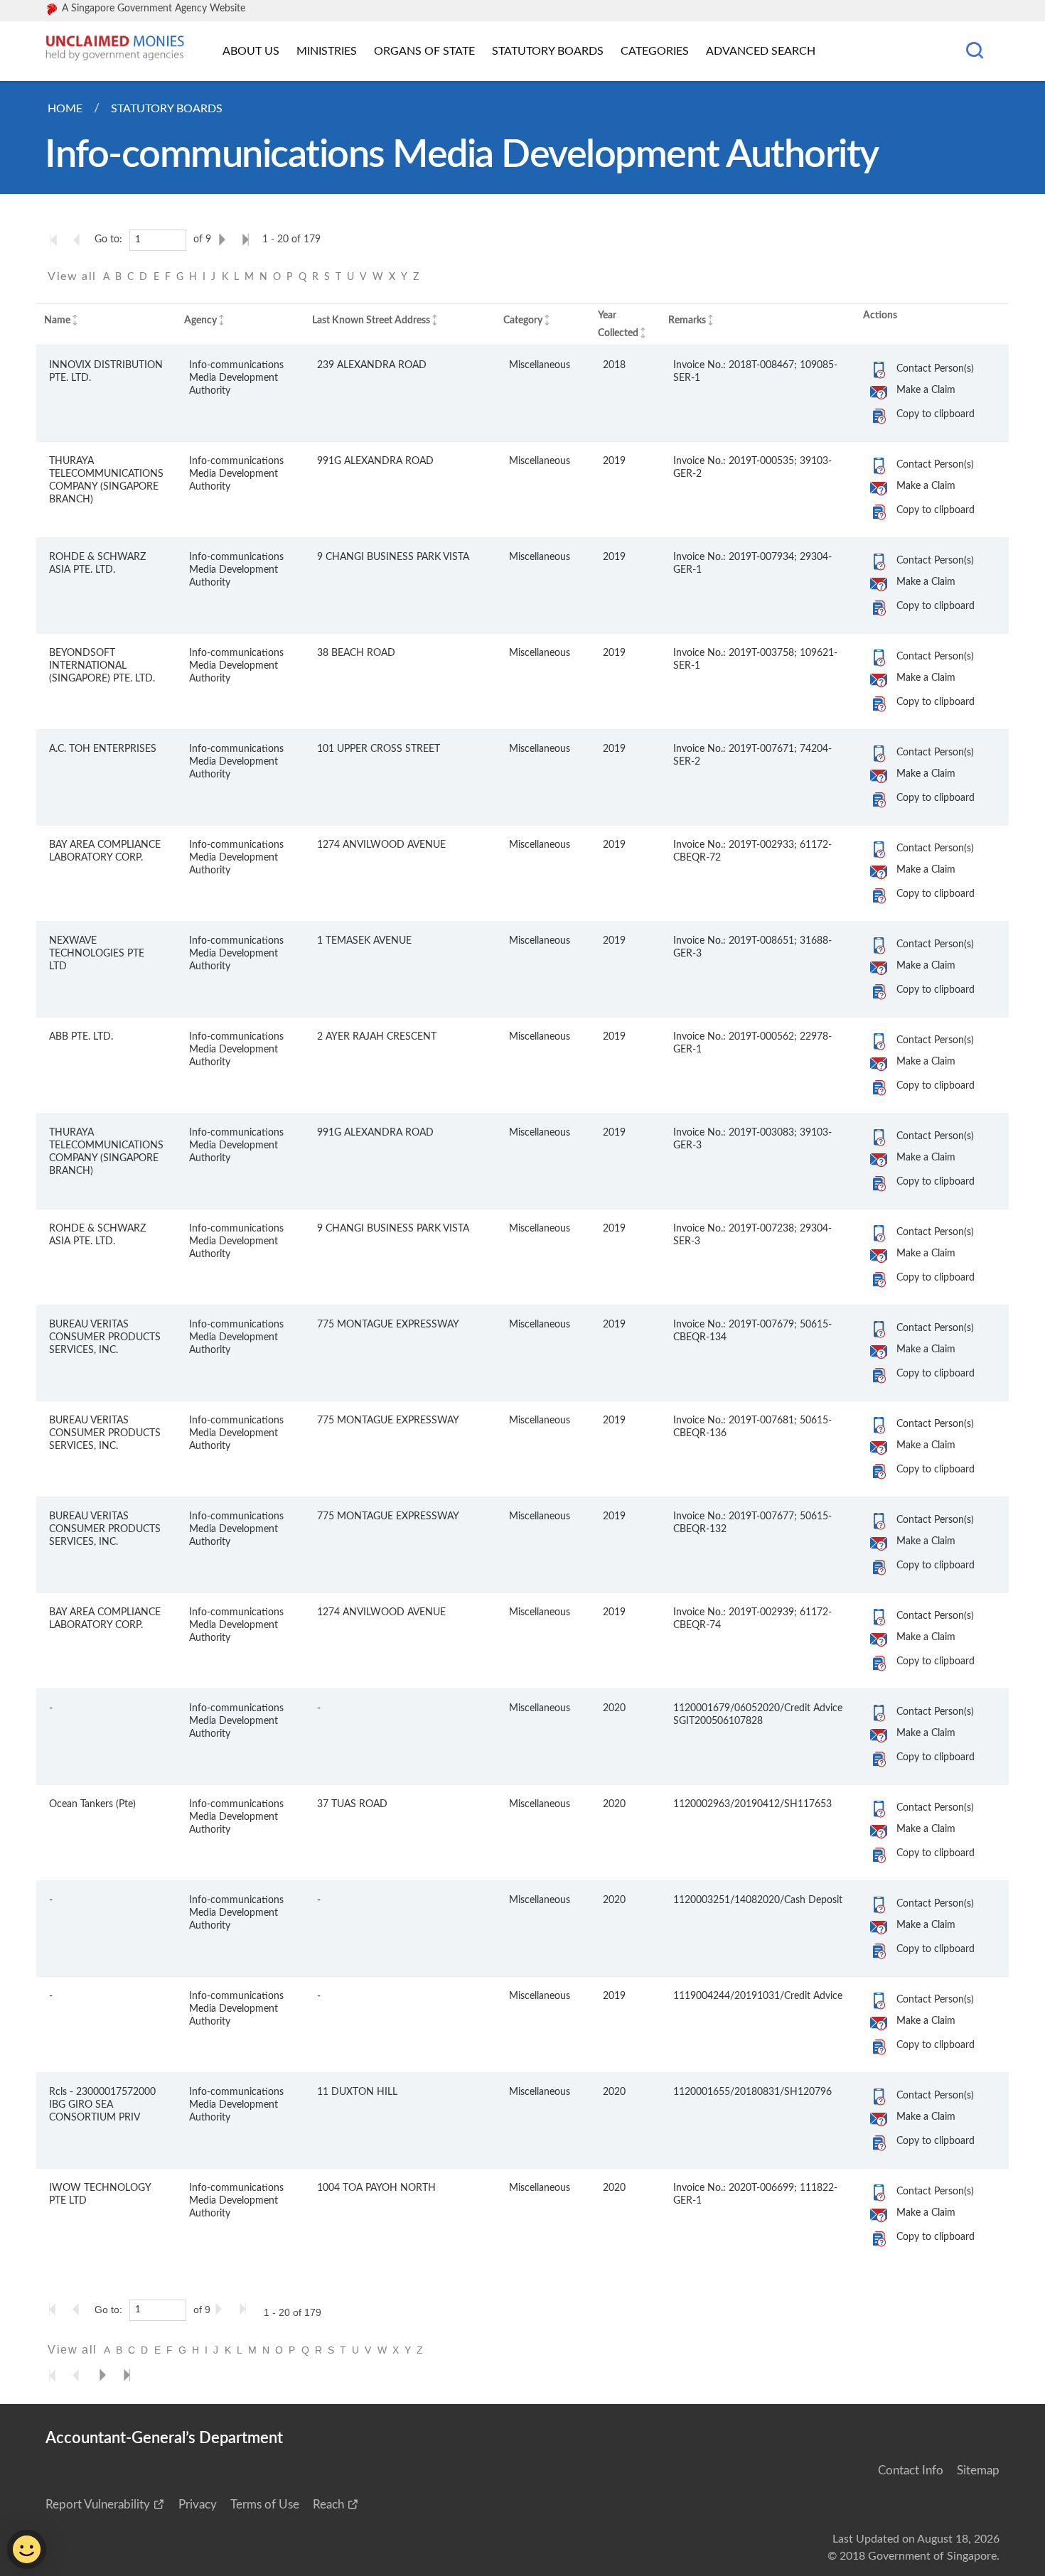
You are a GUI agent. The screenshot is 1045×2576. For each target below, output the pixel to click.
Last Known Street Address (371, 320)
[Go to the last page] (249, 239)
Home (65, 109)
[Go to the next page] (225, 239)
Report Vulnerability (98, 2505)
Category (523, 320)
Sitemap (978, 2470)
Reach (328, 2505)
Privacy (198, 2505)
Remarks (687, 320)
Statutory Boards (548, 51)
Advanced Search (761, 51)
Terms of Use (265, 2505)
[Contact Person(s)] (879, 370)
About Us (251, 51)
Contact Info (911, 2470)
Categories (655, 51)
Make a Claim (926, 390)
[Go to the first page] (57, 239)
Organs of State (424, 51)
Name (57, 320)
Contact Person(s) (935, 368)
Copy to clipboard (936, 414)
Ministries (327, 51)
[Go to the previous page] (81, 239)
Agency (200, 320)
